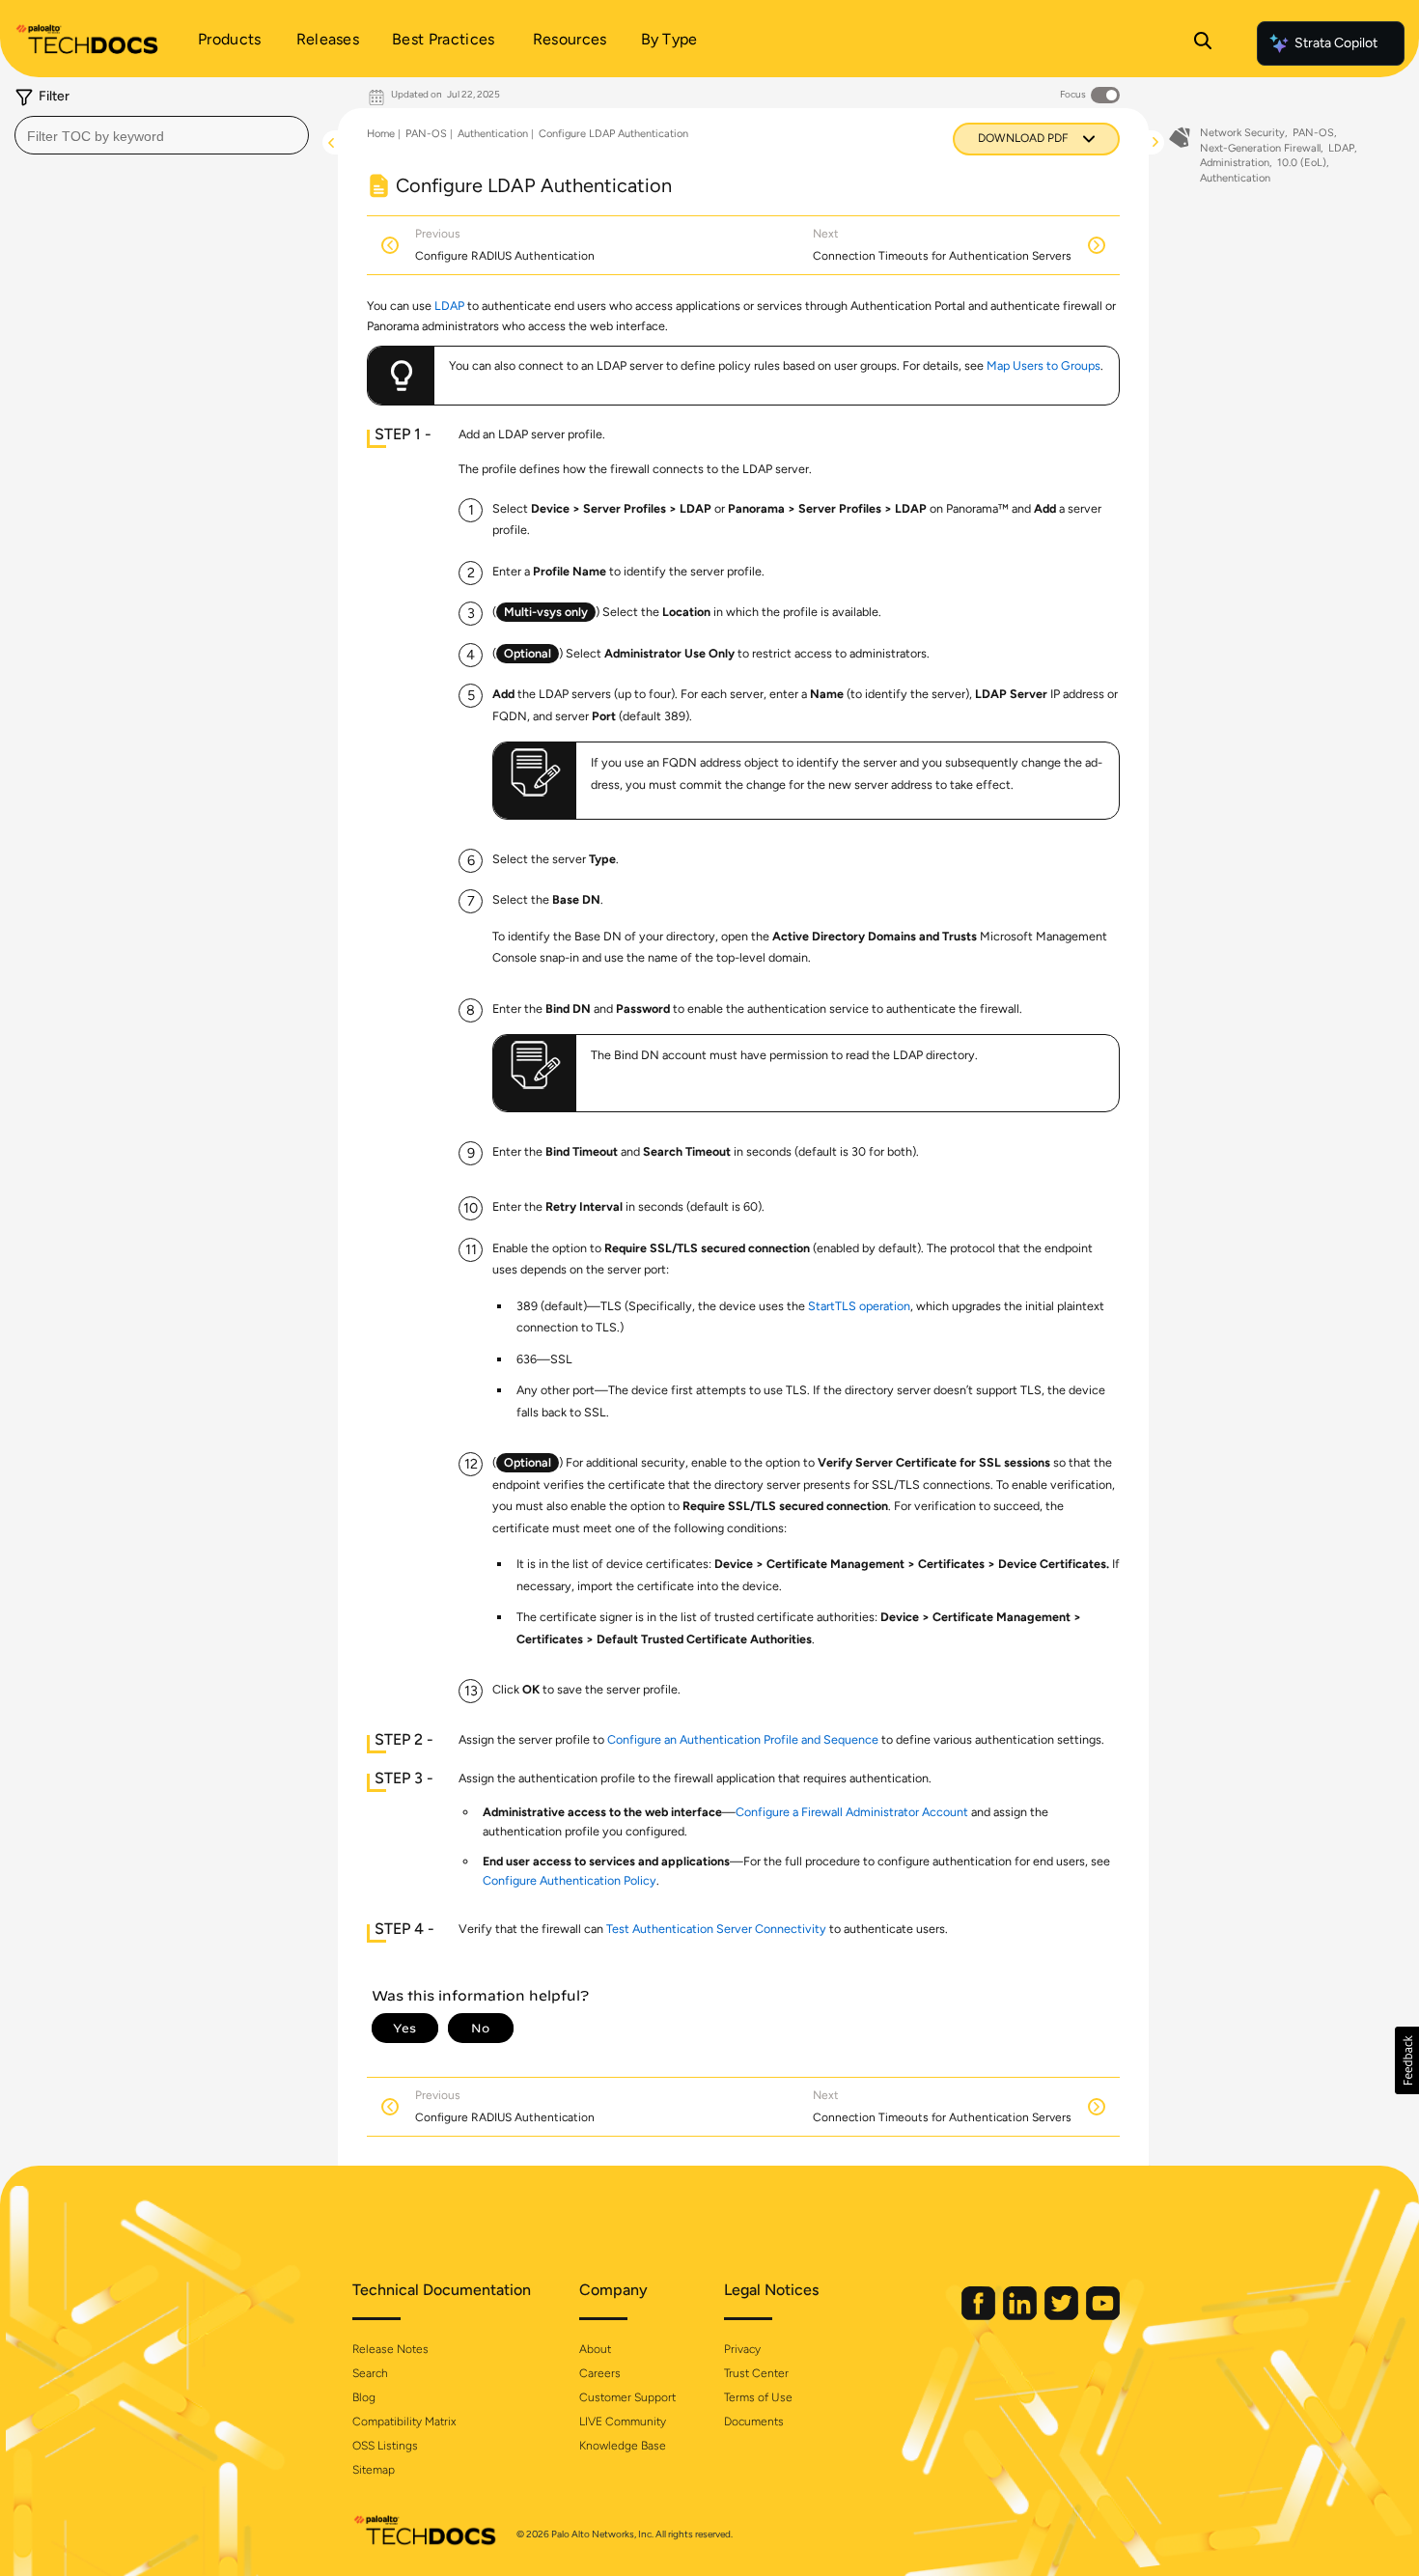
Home (381, 134)
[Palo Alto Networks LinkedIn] (1021, 2316)
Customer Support (627, 2397)
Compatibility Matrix (404, 2422)
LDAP (449, 306)
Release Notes (390, 2349)
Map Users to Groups (1043, 365)
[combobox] (162, 135)
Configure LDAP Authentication (613, 134)
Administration (1235, 163)
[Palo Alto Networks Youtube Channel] (1103, 2316)
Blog (364, 2397)
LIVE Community (623, 2422)
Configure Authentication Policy (570, 1880)
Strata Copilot (1336, 43)
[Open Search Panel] (1203, 43)
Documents (754, 2422)
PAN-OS (426, 134)
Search (370, 2373)
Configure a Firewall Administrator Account (852, 1812)
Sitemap (374, 2470)
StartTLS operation (859, 1306)
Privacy (742, 2349)
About (595, 2349)
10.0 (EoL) (1302, 163)
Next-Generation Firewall (1260, 148)
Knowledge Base (623, 2446)
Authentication (493, 134)
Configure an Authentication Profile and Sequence (743, 1739)
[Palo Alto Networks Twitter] (1063, 2316)
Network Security (1242, 133)
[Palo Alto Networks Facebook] (980, 2316)
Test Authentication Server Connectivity (716, 1929)
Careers (600, 2373)
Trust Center (756, 2373)
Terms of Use (758, 2397)
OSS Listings (385, 2446)
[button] (1407, 2060)
